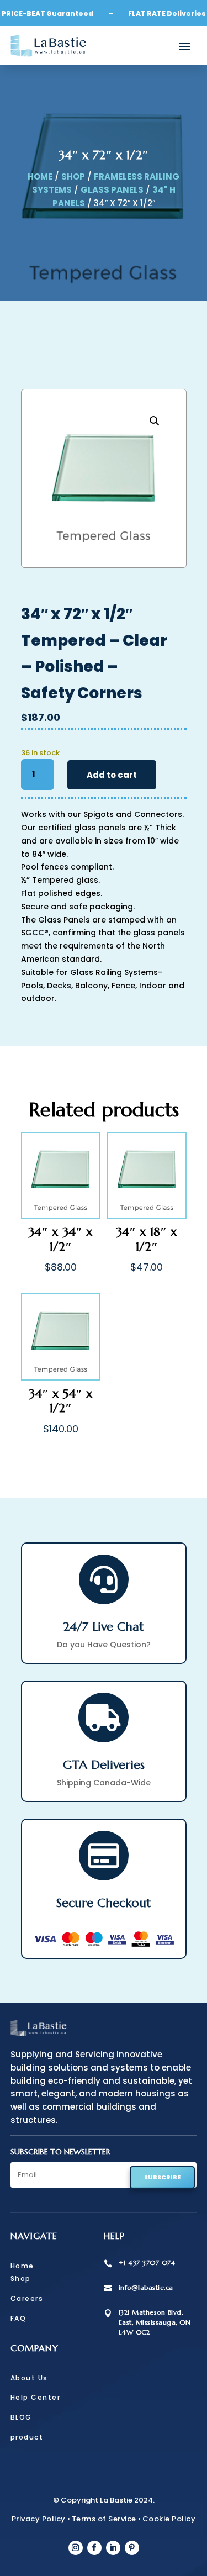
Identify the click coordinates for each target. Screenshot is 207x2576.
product (27, 2437)
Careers (27, 2298)
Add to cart (112, 775)
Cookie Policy (169, 2519)
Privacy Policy (39, 2519)
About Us (29, 2378)
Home (40, 177)
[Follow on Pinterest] (132, 2548)
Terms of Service (104, 2519)
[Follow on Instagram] (76, 2548)
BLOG (21, 2417)
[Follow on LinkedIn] (113, 2548)
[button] (155, 421)
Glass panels (112, 190)
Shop (73, 177)
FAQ (18, 2318)
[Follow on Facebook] (94, 2548)
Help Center (36, 2397)
